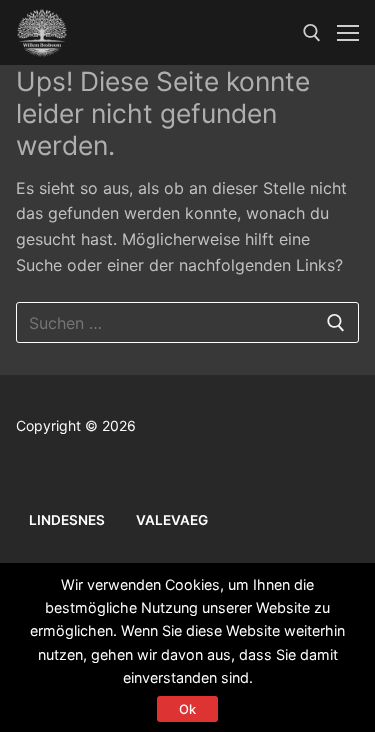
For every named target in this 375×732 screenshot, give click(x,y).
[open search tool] (312, 33)
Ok (187, 709)
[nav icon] (348, 33)
